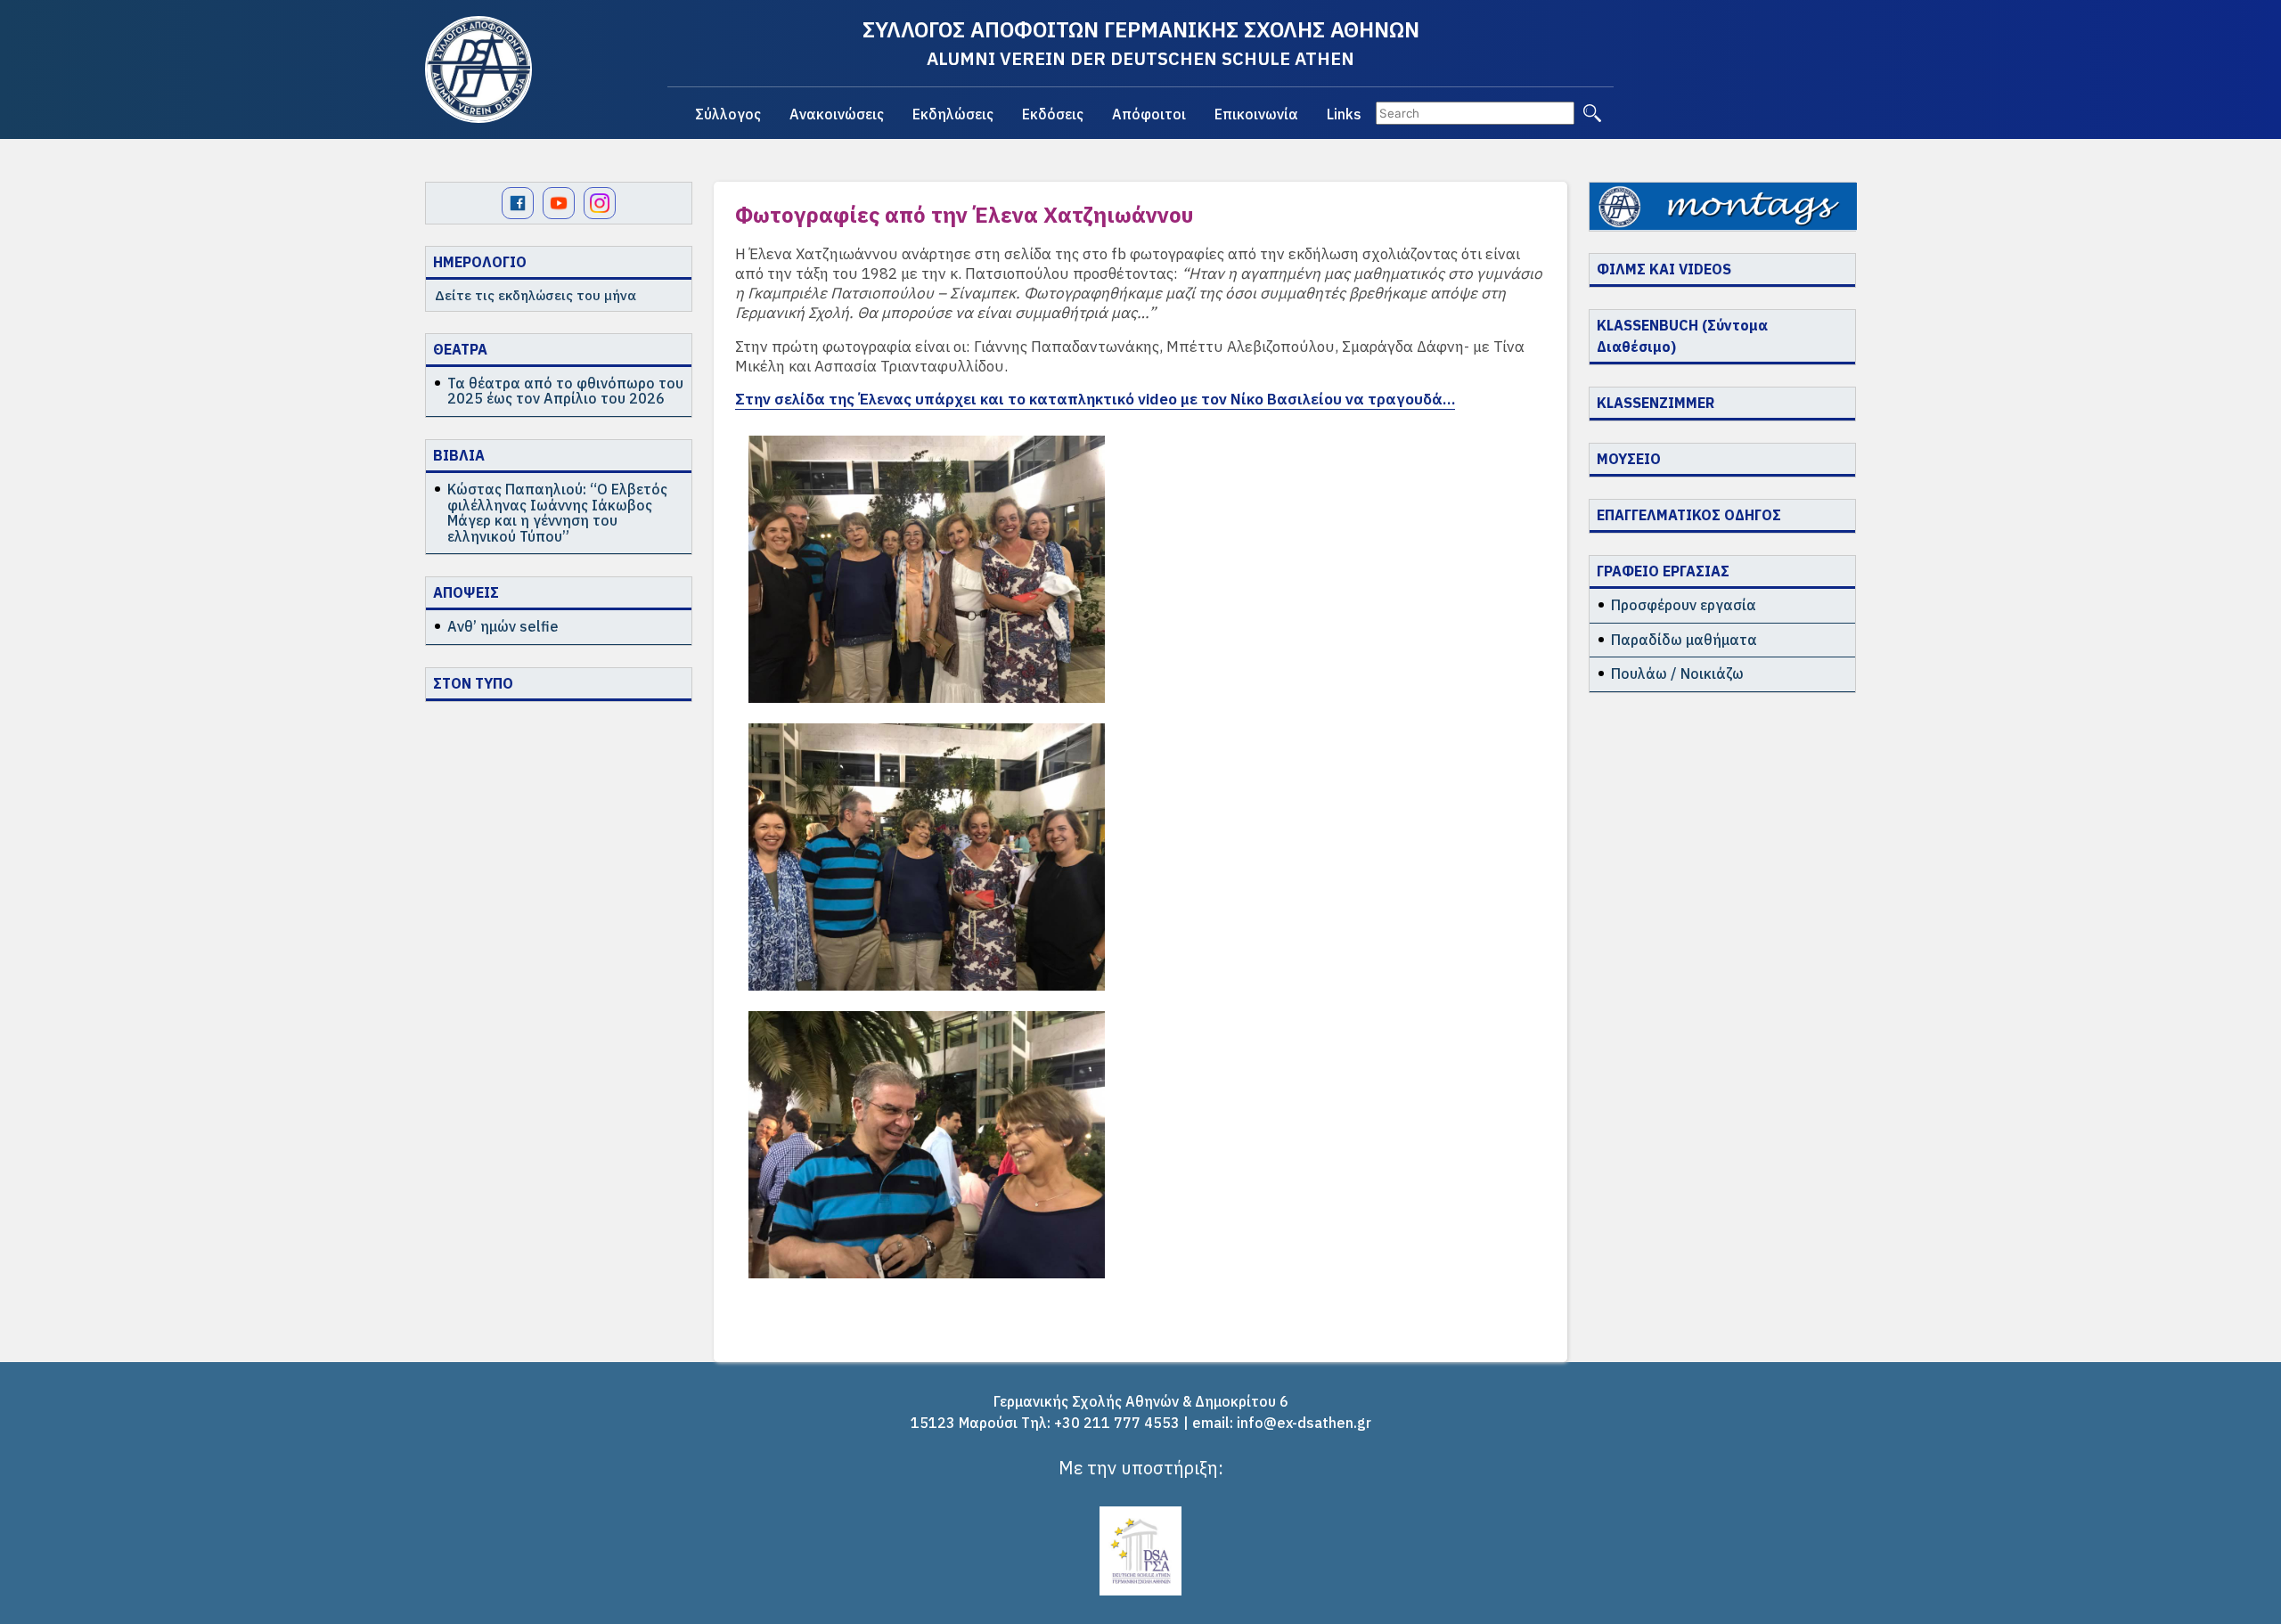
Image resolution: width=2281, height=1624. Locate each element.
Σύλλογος (728, 114)
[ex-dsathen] (478, 69)
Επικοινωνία (1256, 114)
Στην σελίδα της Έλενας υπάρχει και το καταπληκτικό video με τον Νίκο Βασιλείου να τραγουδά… (1095, 399)
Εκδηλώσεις (953, 114)
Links (1344, 114)
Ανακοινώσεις (837, 114)
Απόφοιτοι (1149, 114)
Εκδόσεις (1053, 114)
